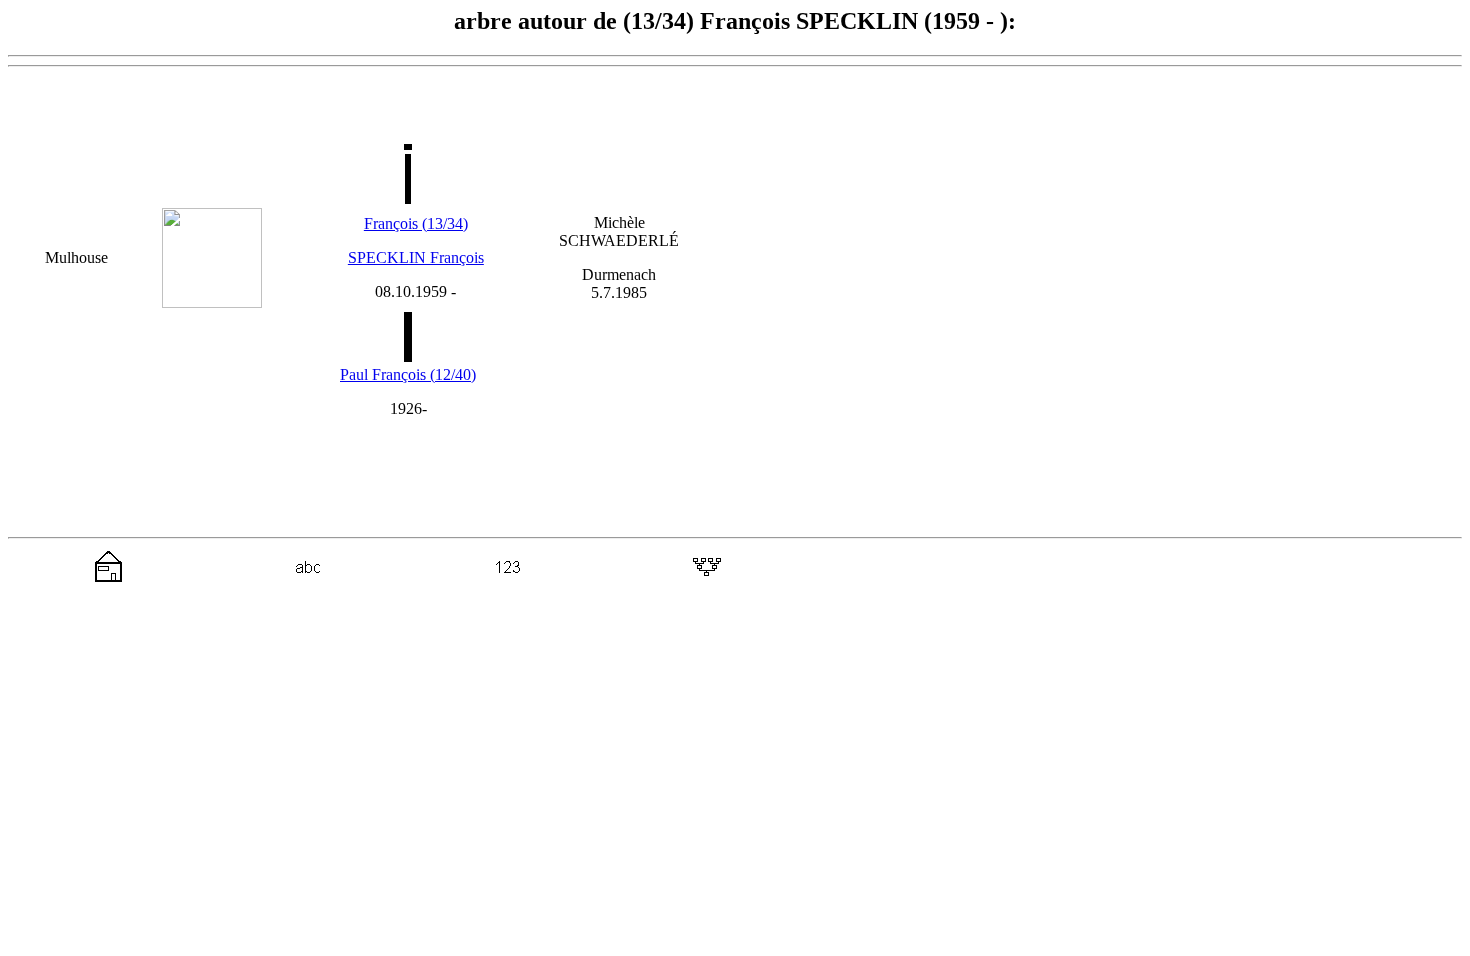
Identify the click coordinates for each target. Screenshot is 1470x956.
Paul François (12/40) (408, 374)
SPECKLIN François (416, 257)
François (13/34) (416, 223)
